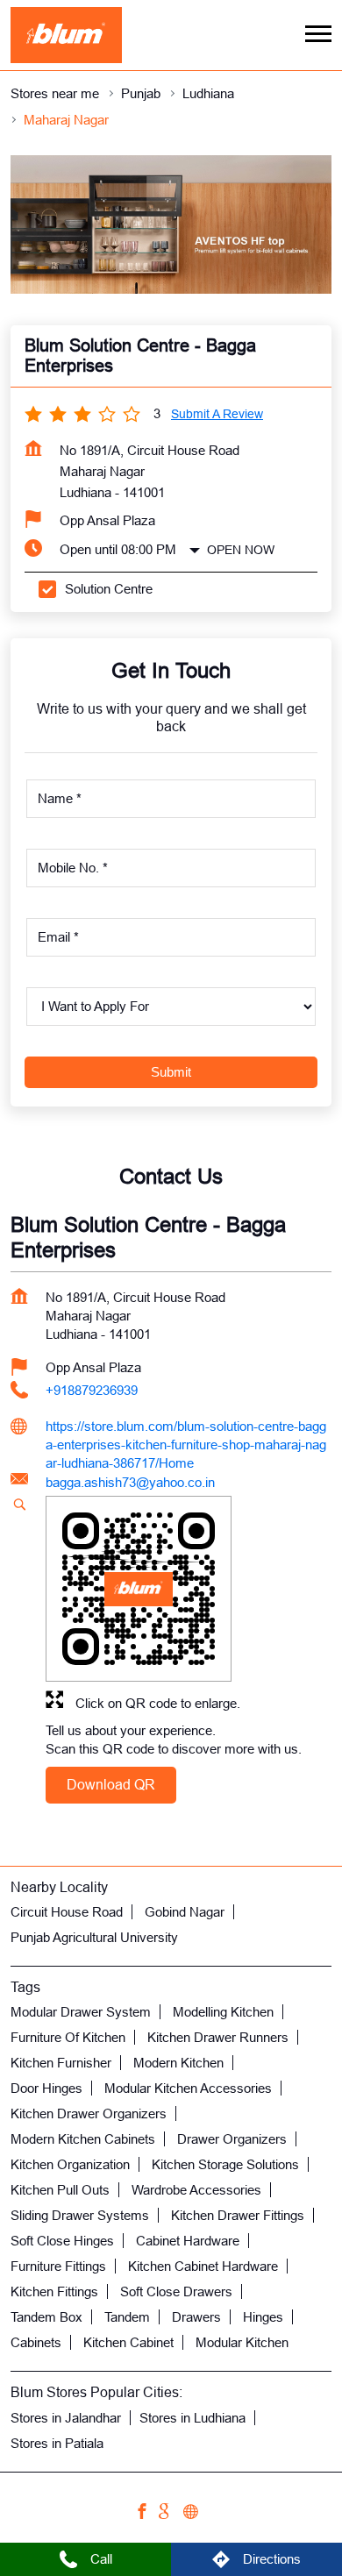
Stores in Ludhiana (192, 2418)
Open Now (241, 550)
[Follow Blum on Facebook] (146, 2514)
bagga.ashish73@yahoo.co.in (130, 1482)
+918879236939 (92, 1390)
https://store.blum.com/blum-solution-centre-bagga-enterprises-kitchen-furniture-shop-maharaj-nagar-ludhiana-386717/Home (186, 1445)
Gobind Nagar (185, 1912)
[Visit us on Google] (171, 2514)
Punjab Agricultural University (94, 1937)
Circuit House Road (67, 1912)
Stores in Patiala (57, 2443)
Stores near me (55, 93)
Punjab (141, 93)
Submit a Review (217, 414)
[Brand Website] (196, 2514)
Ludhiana (208, 93)
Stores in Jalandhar (66, 2418)
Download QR (111, 1785)
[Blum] (66, 35)
